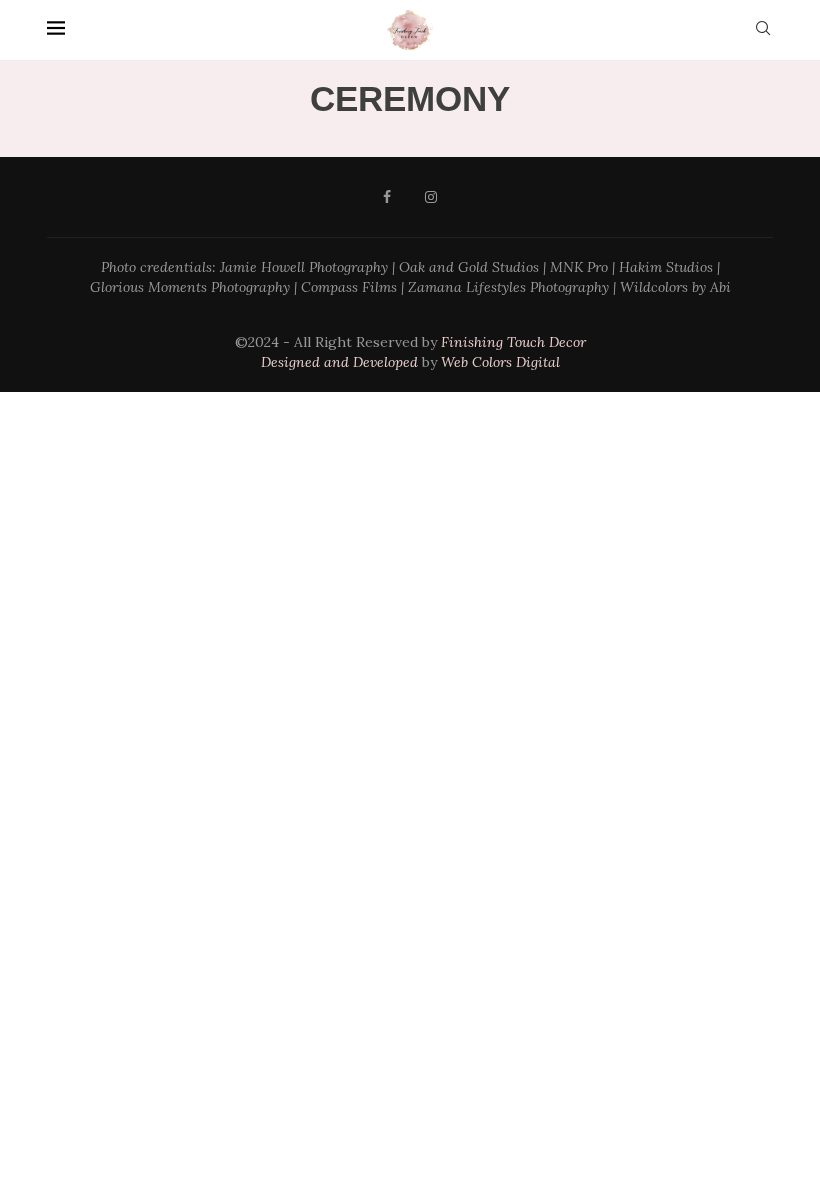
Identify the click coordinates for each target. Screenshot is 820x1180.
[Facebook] (387, 197)
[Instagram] (431, 197)
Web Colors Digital (500, 362)
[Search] (763, 30)
